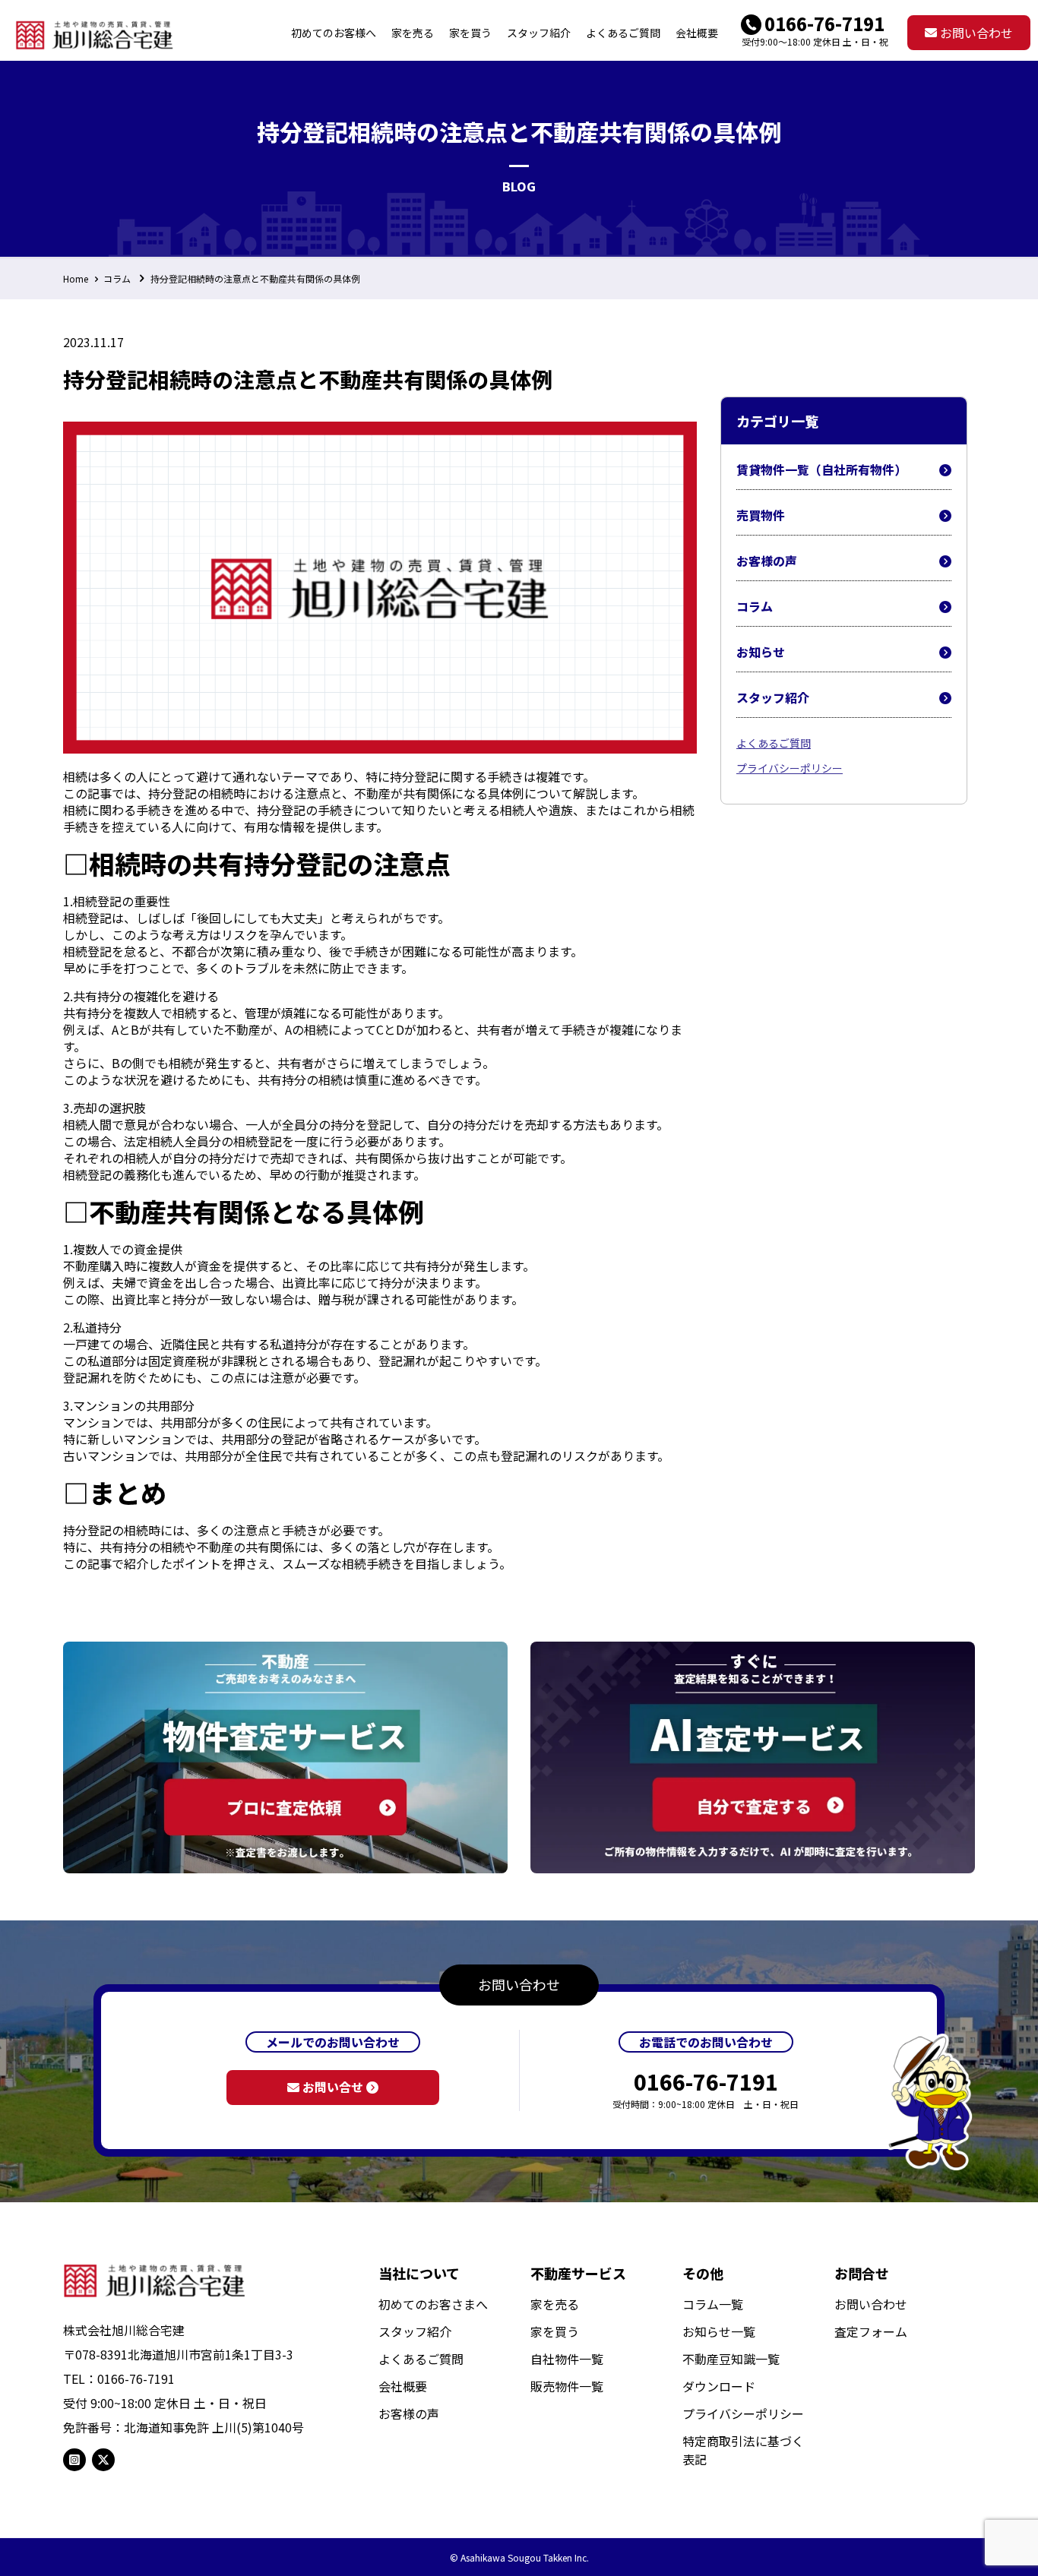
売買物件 (761, 515)
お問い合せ (333, 2087)
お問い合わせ (975, 33)
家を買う (555, 2331)
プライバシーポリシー (790, 768)
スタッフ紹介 (773, 697)
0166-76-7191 (824, 23)
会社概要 (403, 2386)
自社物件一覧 (567, 2359)
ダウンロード (719, 2386)
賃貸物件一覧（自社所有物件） (821, 469)
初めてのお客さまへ (433, 2304)
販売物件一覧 (567, 2386)
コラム (117, 278)
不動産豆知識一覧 (731, 2359)
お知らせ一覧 (719, 2331)
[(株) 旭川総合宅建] (95, 33)
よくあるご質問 (774, 743)
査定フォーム (871, 2331)
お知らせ (761, 652)
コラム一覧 (713, 2304)
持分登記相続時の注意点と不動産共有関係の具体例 (255, 278)
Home (76, 278)
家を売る (555, 2304)
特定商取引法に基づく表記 (743, 2450)
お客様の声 (767, 561)
